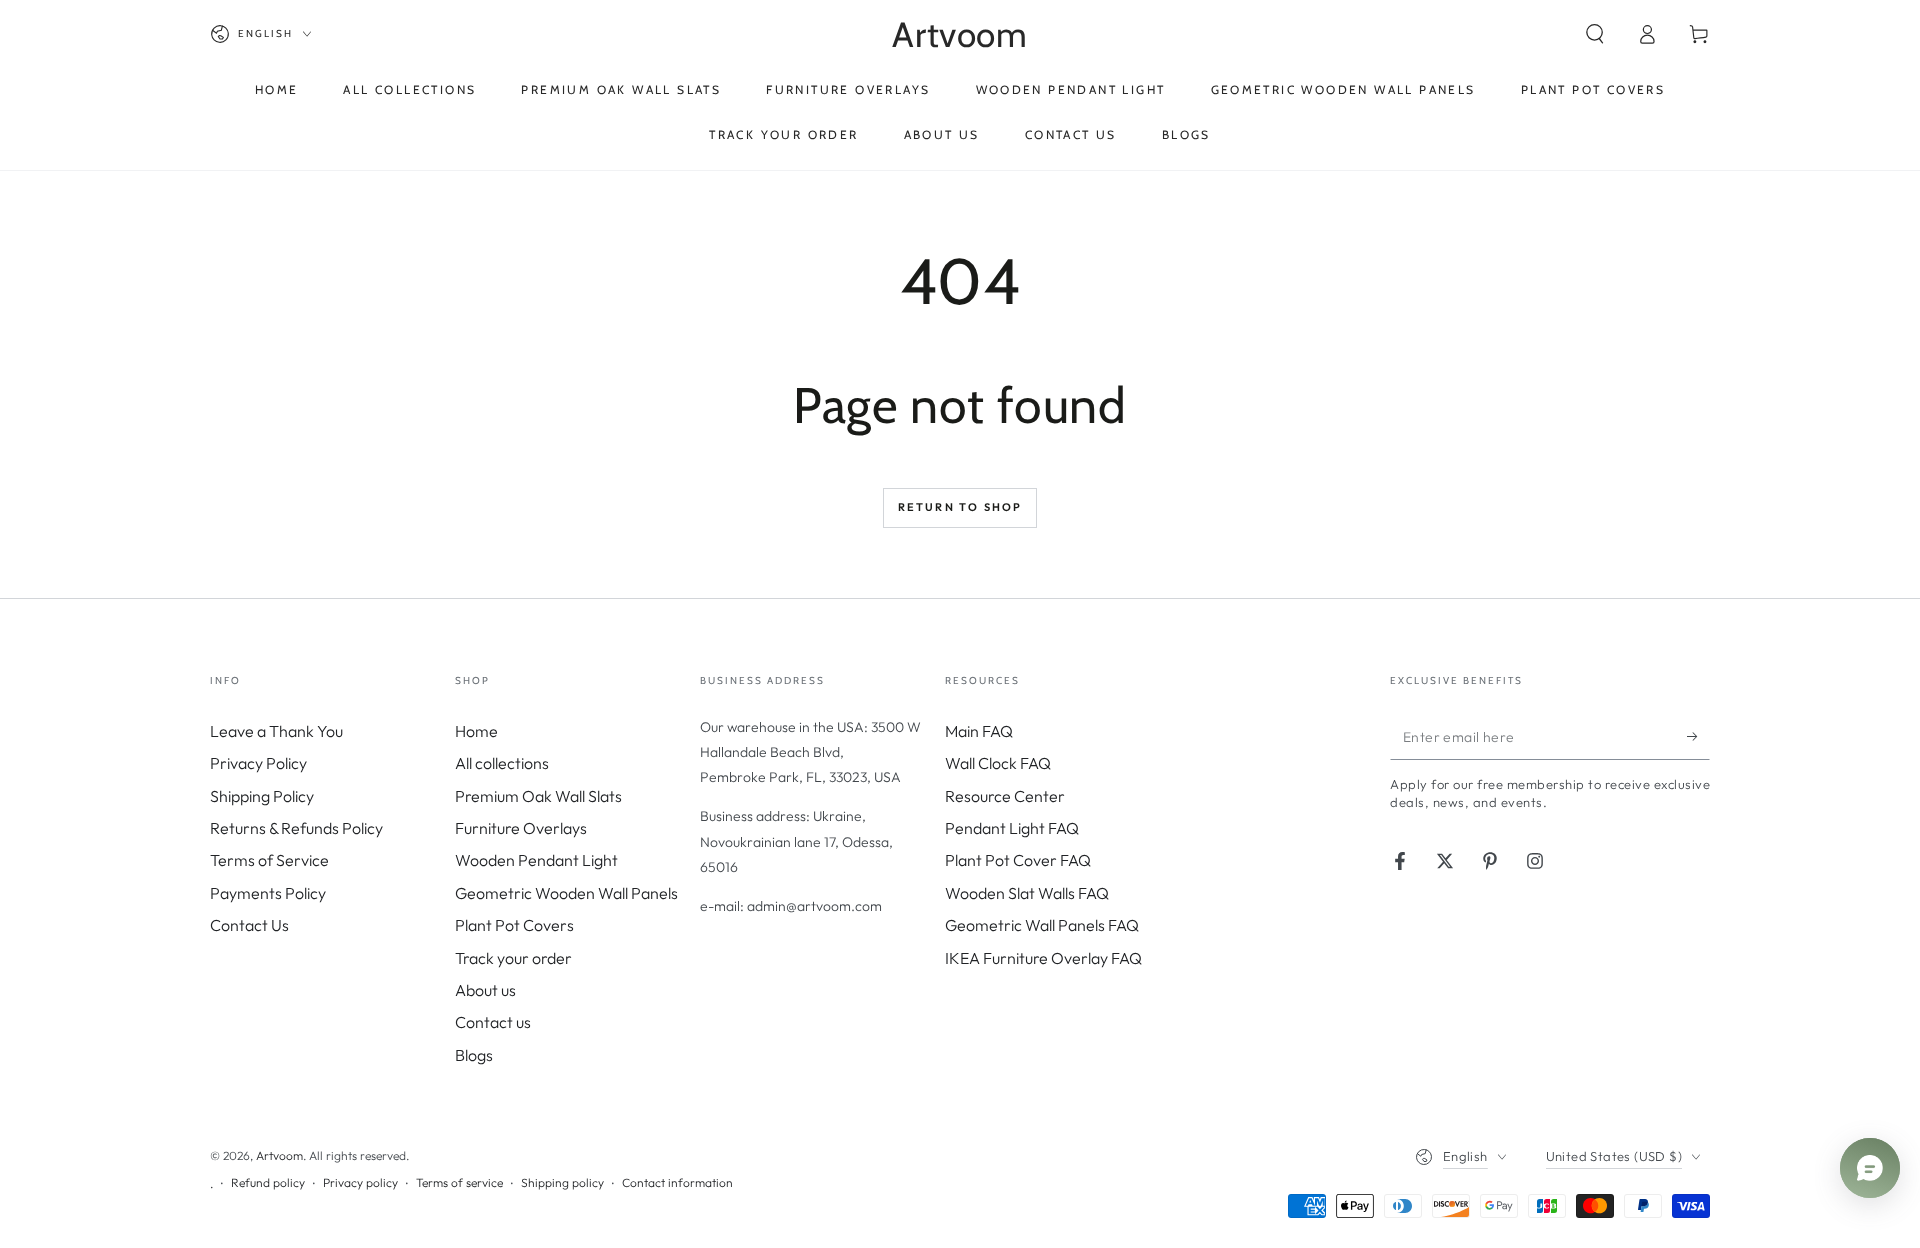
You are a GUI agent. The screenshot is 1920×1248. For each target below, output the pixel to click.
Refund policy (268, 1182)
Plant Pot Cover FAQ (1018, 860)
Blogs (474, 1055)
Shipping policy (562, 1182)
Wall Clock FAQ (998, 763)
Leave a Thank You (276, 731)
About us (485, 990)
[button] (1595, 34)
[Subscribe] (1698, 737)
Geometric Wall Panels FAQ (1042, 925)
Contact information (677, 1182)
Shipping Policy (262, 796)
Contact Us (249, 925)
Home (476, 731)
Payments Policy (268, 893)
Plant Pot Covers (514, 925)
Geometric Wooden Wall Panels (566, 893)
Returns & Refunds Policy (296, 828)
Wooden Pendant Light (536, 860)
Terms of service (459, 1182)
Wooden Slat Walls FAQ (1027, 893)
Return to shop (960, 507)
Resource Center (1005, 796)
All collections (502, 763)
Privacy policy (360, 1182)
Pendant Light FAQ (1012, 828)
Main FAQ (979, 731)
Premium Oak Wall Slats (538, 796)
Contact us (493, 1022)
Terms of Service (269, 860)
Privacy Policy (258, 763)
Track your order (513, 958)
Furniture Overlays (521, 828)
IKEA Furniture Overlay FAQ (1043, 958)
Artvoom (279, 1155)
